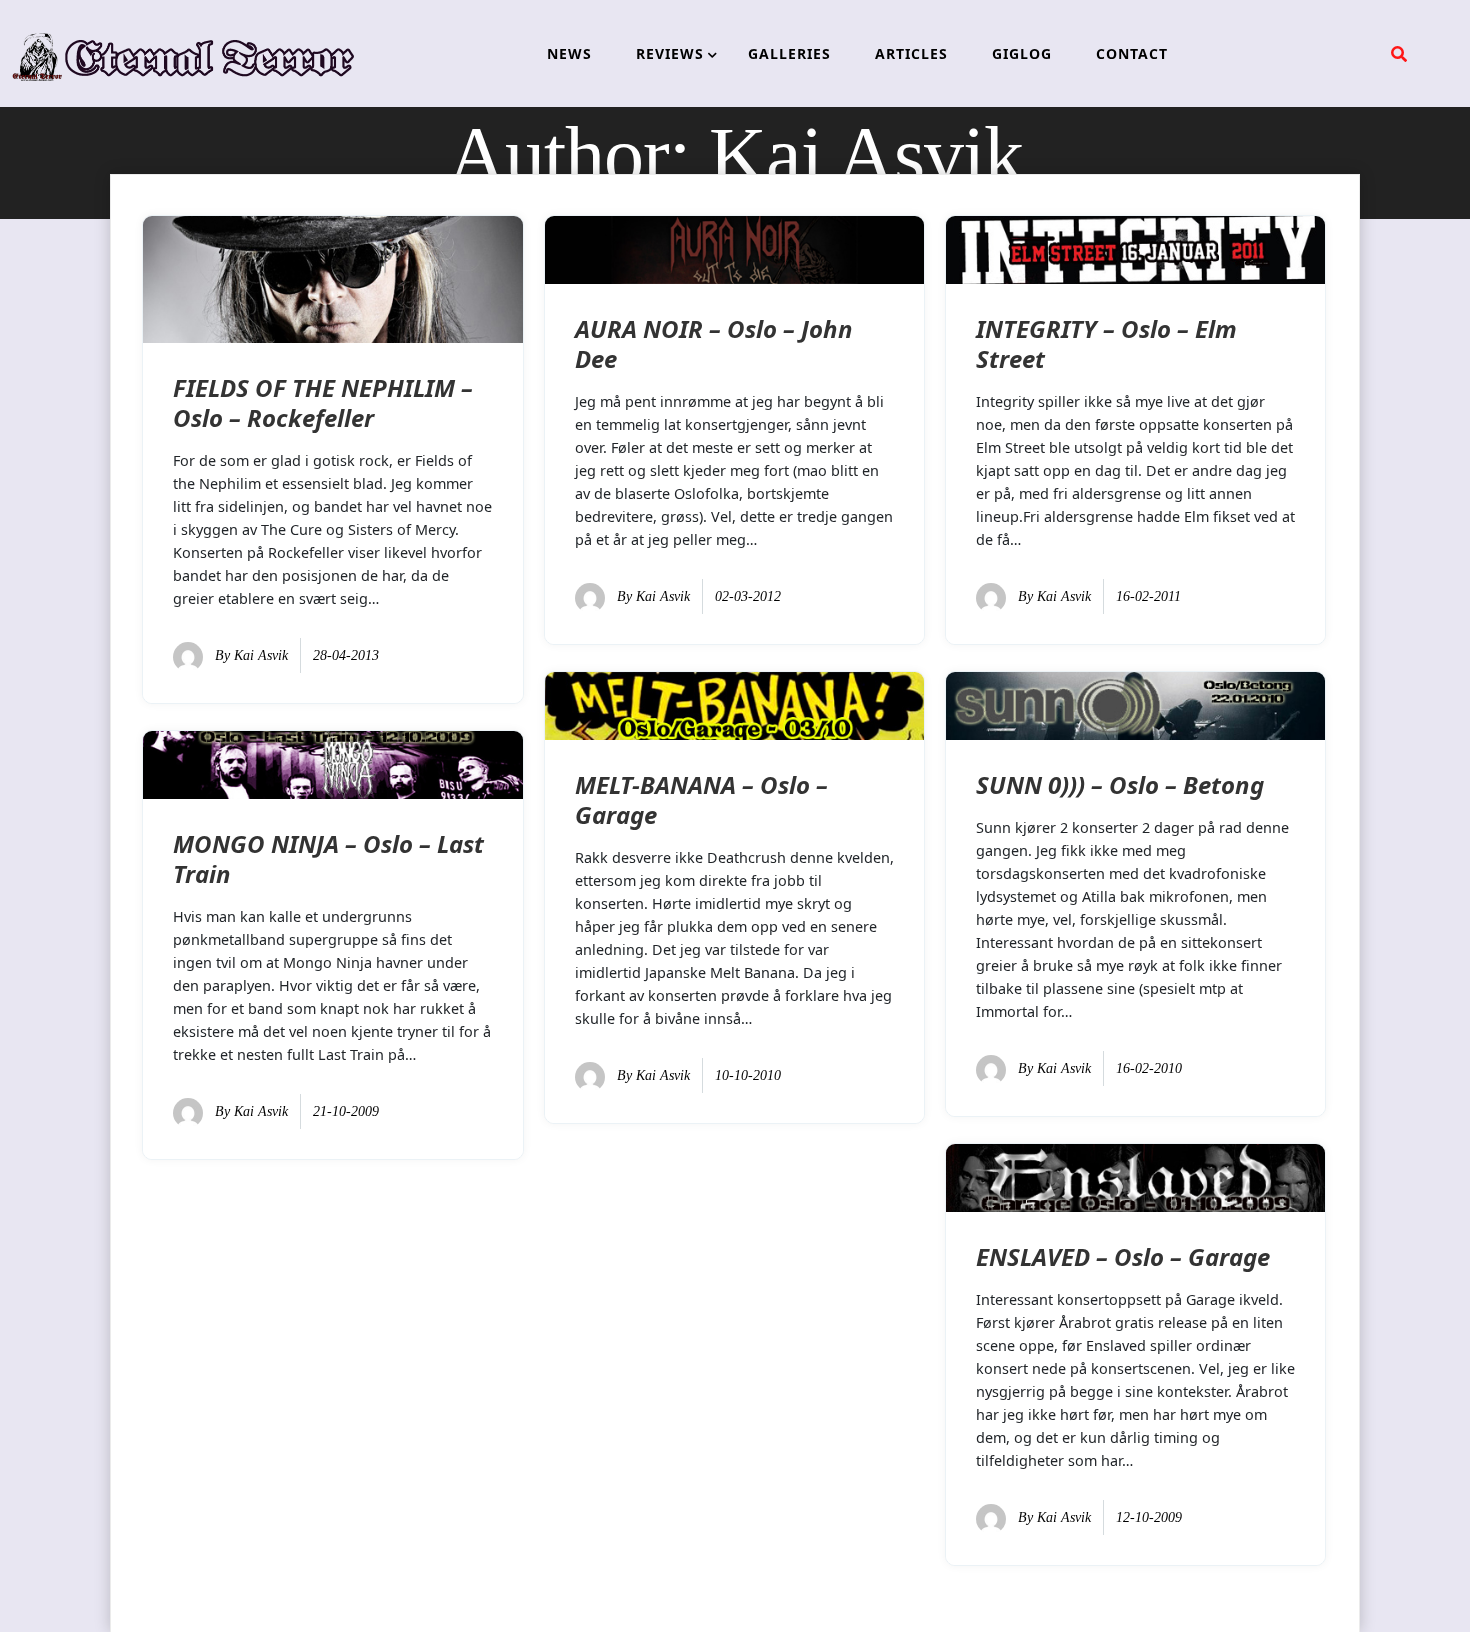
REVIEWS (670, 53)
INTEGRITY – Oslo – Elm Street (1106, 343)
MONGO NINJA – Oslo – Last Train (328, 858)
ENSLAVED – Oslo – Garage (1123, 1256)
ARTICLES (911, 53)
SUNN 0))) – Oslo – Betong (1120, 784)
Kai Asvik (261, 655)
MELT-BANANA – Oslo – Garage (701, 799)
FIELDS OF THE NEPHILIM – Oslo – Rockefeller (323, 402)
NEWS (569, 53)
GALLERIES (789, 53)
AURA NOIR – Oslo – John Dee (714, 343)
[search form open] (1399, 54)
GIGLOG (1022, 53)
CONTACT (1132, 53)
